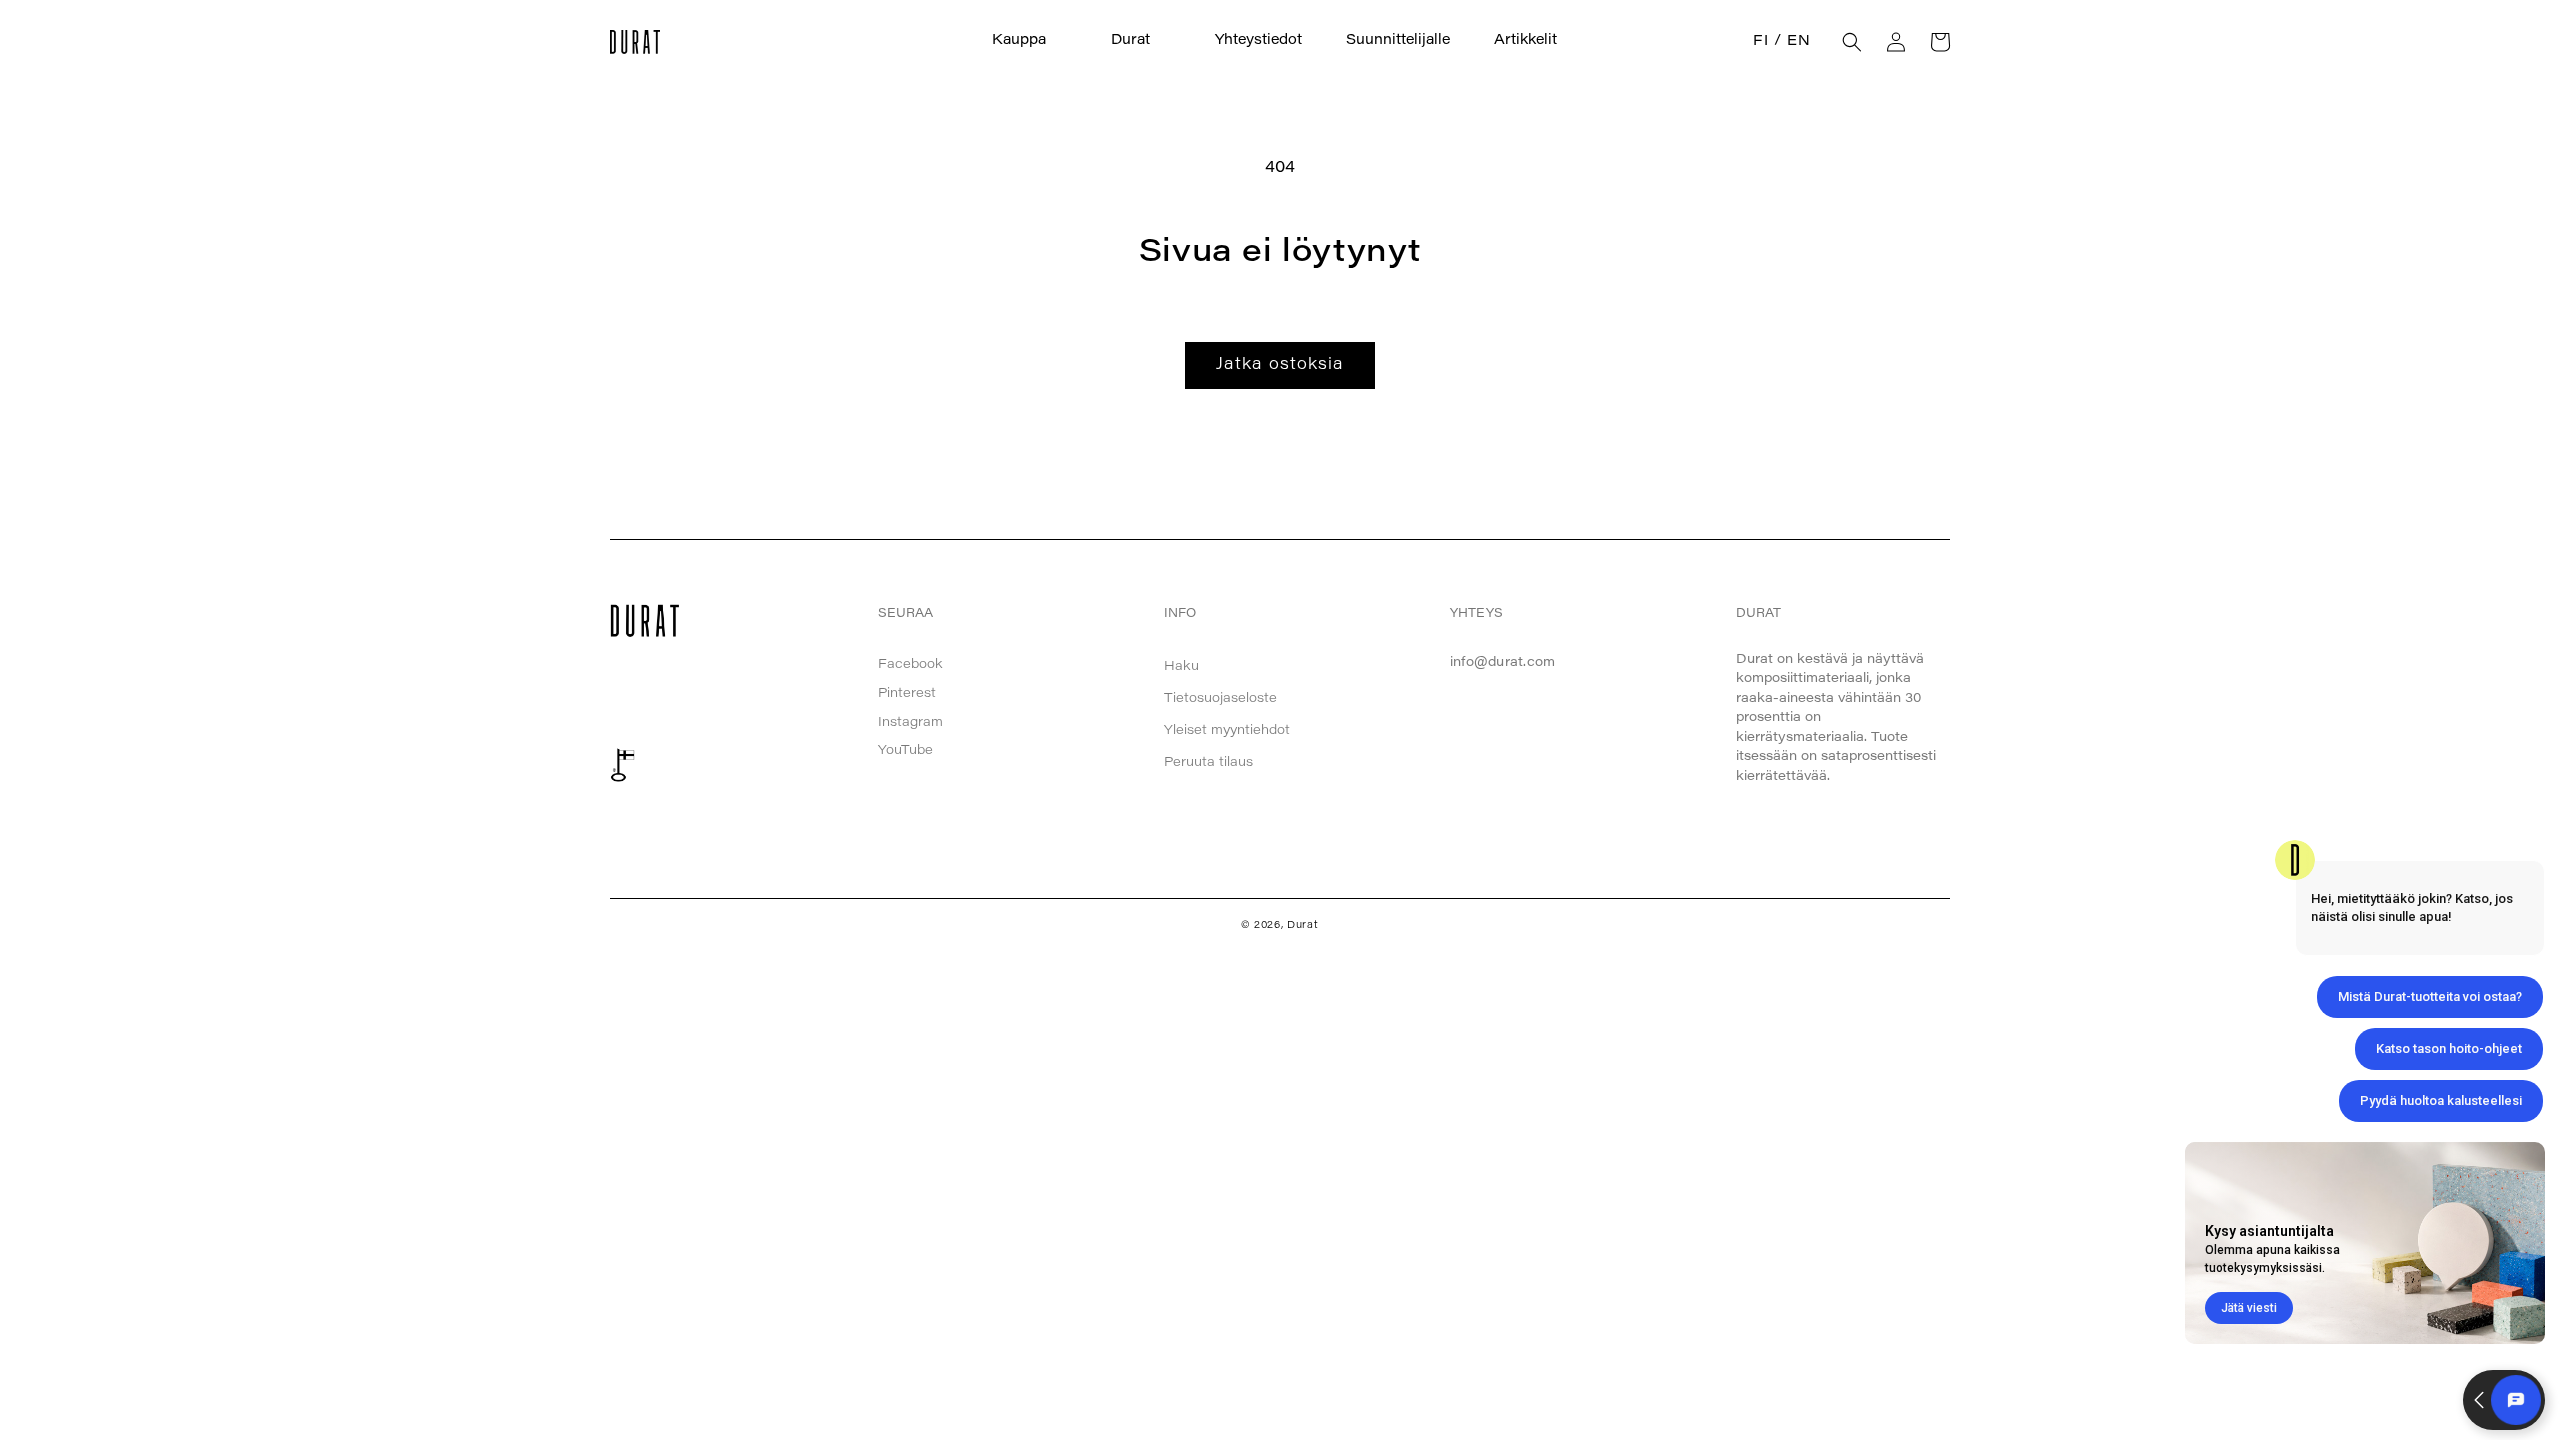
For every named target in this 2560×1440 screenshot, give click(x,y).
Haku (1181, 666)
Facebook (910, 664)
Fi (1760, 42)
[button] (1029, 41)
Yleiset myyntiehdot (1227, 730)
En (1798, 42)
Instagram (910, 722)
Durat (1303, 926)
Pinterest (907, 693)
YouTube (905, 750)
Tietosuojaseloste (1220, 698)
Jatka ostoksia (1280, 365)
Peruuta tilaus (1208, 762)
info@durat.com (1503, 662)
